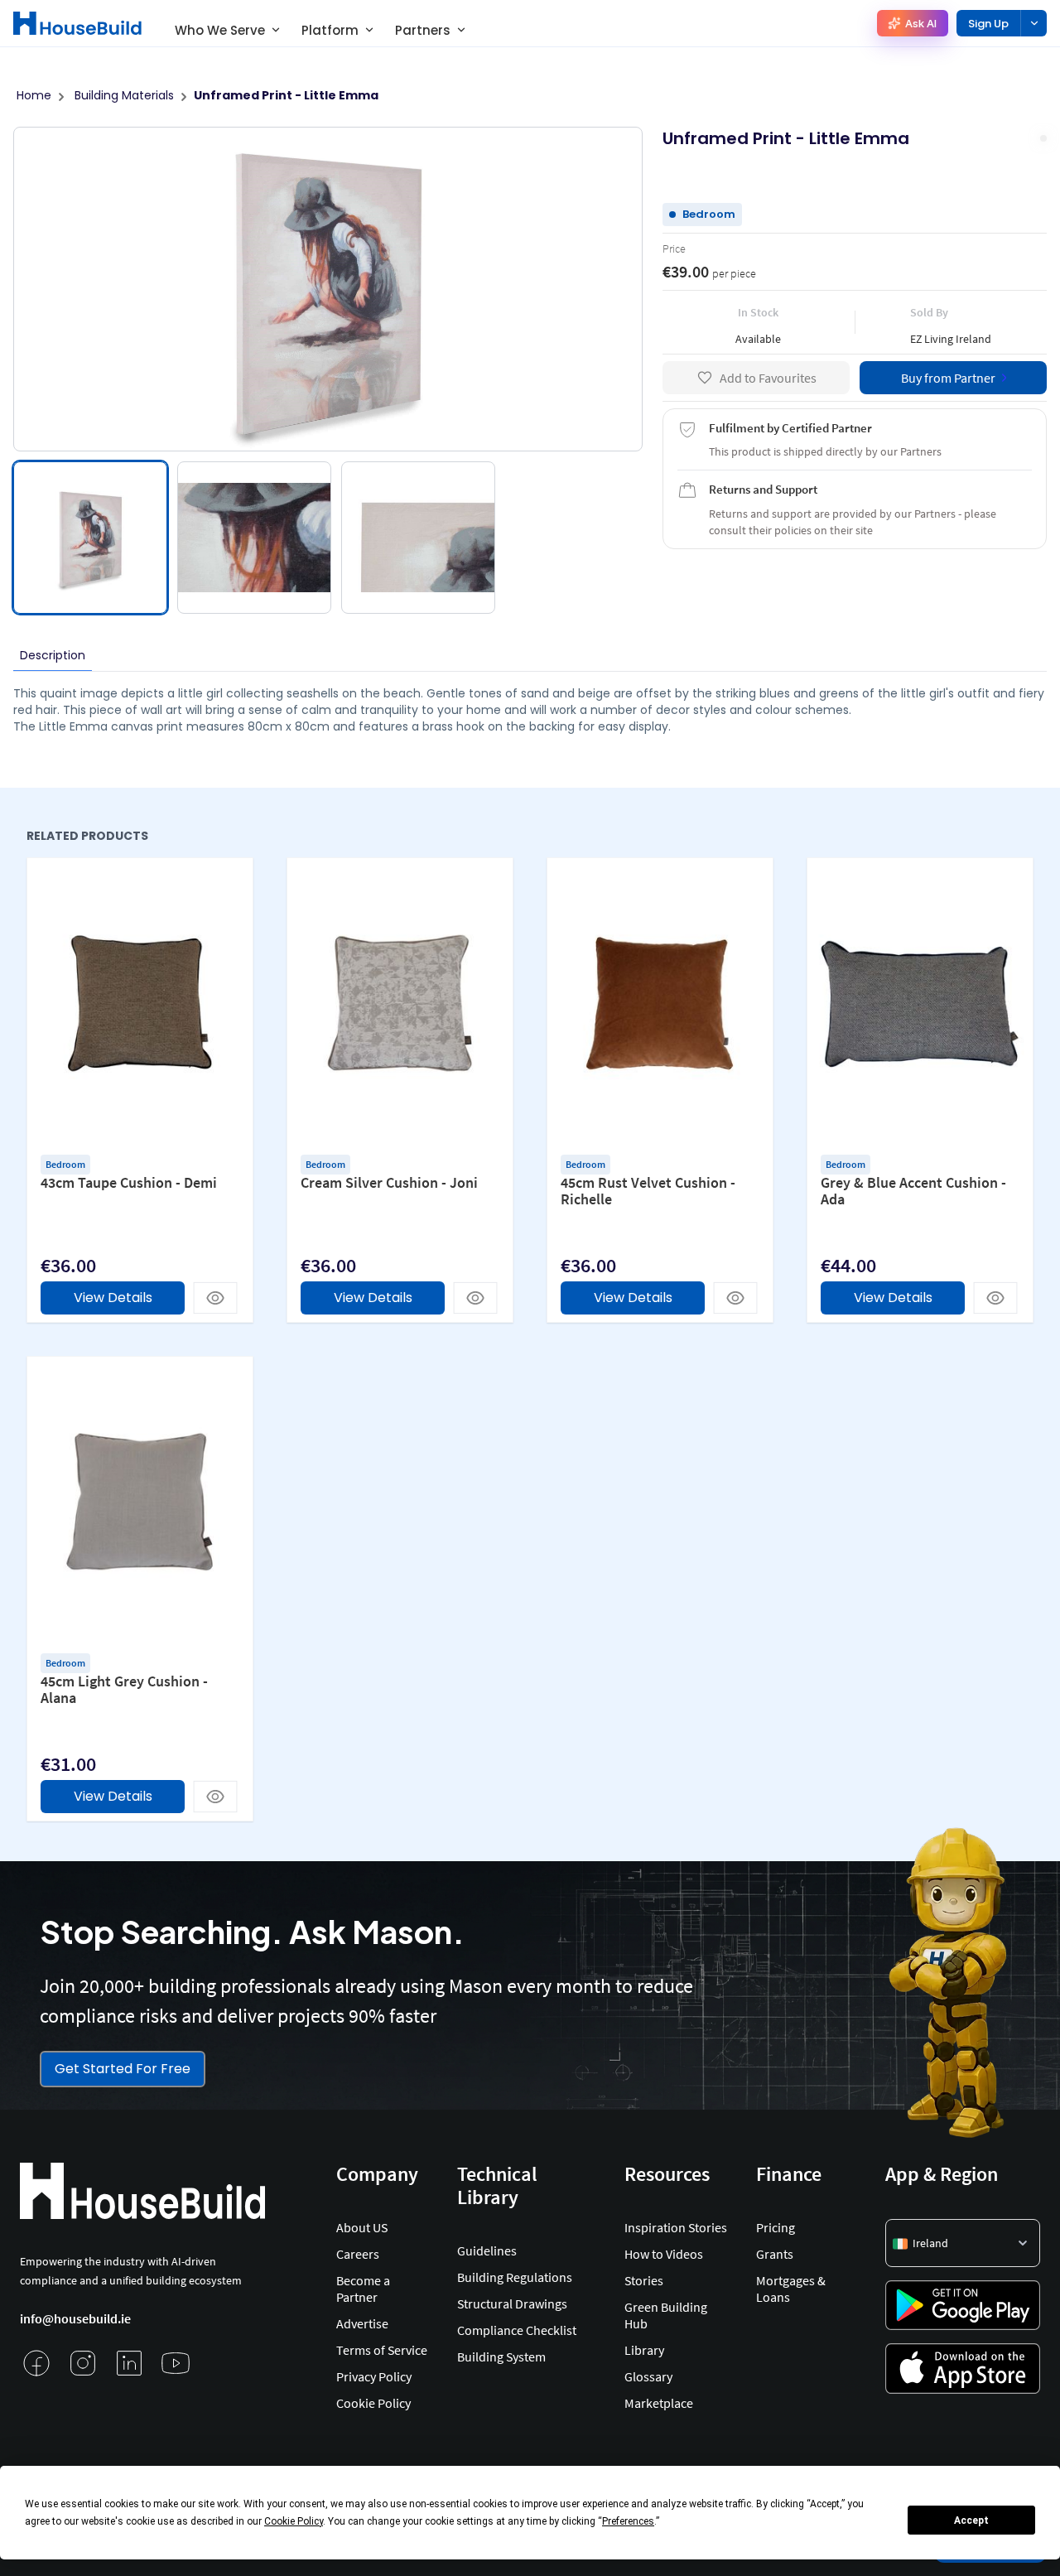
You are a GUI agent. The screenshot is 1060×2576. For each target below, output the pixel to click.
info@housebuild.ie (75, 2318)
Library (644, 2350)
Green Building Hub (666, 2315)
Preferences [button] (628, 2521)
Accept (971, 2521)
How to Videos (664, 2254)
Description (53, 655)
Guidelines (487, 2250)
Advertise (362, 2323)
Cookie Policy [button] (294, 2521)
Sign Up (988, 24)
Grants (775, 2254)
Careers (358, 2254)
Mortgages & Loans (791, 2289)
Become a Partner (363, 2289)
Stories (644, 2280)
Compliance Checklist (517, 2330)
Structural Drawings (512, 2303)
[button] (963, 2243)
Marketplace (659, 2403)
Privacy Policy (374, 2376)
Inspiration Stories (676, 2227)
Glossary (648, 2376)
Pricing (776, 2227)
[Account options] (1033, 23)
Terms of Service (382, 2350)
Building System (501, 2357)
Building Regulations (515, 2277)
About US (362, 2227)
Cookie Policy (373, 2403)
